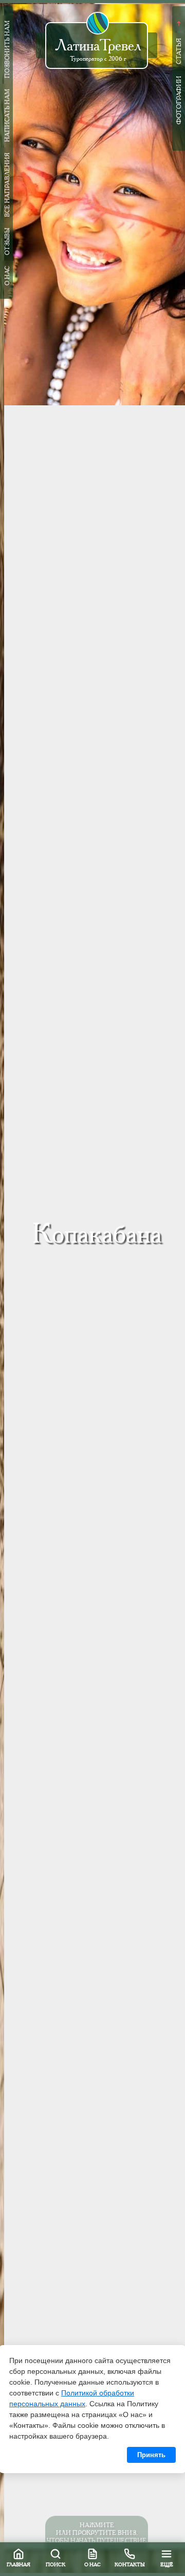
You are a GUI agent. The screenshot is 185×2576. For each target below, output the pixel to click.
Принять (151, 2455)
